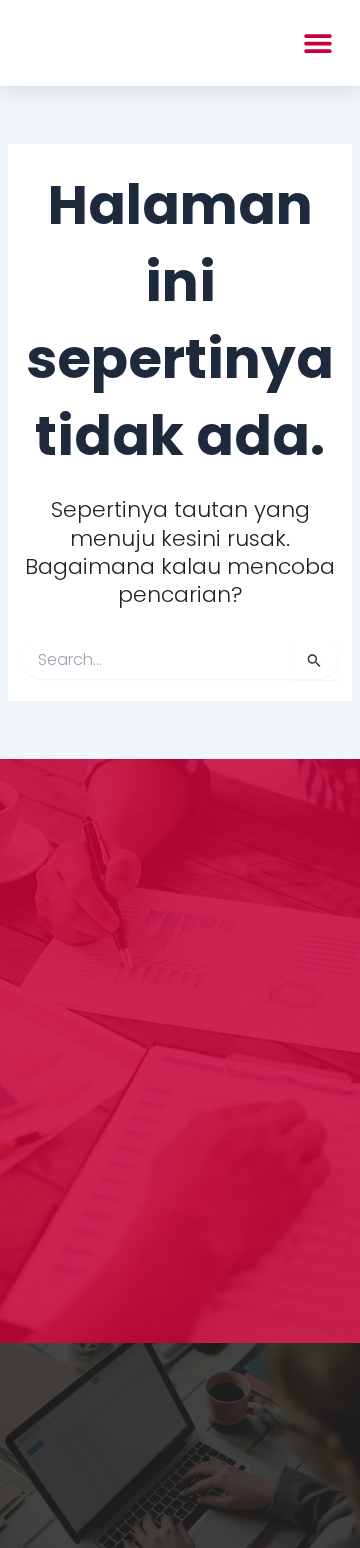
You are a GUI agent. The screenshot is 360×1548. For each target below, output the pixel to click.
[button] (317, 42)
